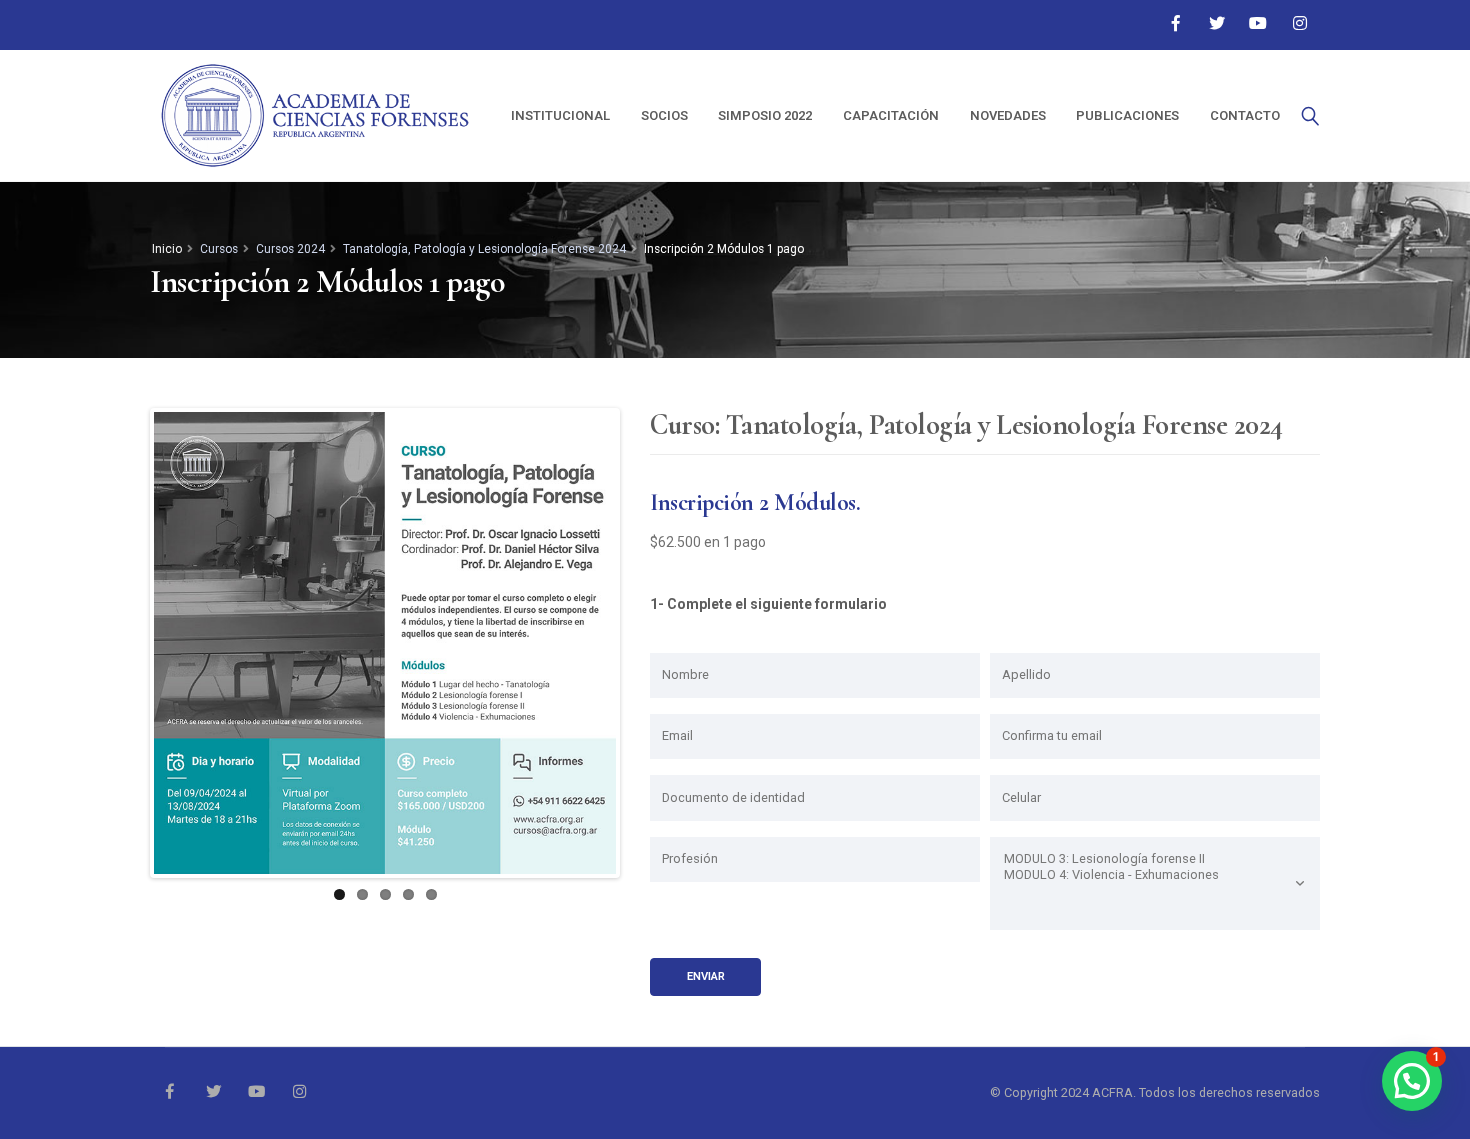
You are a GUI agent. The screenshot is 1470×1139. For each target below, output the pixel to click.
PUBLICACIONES (1127, 115)
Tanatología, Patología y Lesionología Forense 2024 (484, 249)
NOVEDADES (1008, 115)
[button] (1412, 1081)
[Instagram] (1300, 24)
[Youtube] (1258, 24)
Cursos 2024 (290, 249)
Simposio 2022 (765, 115)
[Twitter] (1217, 24)
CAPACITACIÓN (891, 115)
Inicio (167, 249)
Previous (124, 643)
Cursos (219, 249)
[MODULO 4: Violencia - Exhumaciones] (1155, 875)
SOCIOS (664, 115)
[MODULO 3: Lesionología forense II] (1155, 859)
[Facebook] (1175, 24)
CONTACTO (1245, 115)
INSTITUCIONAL (560, 115)
